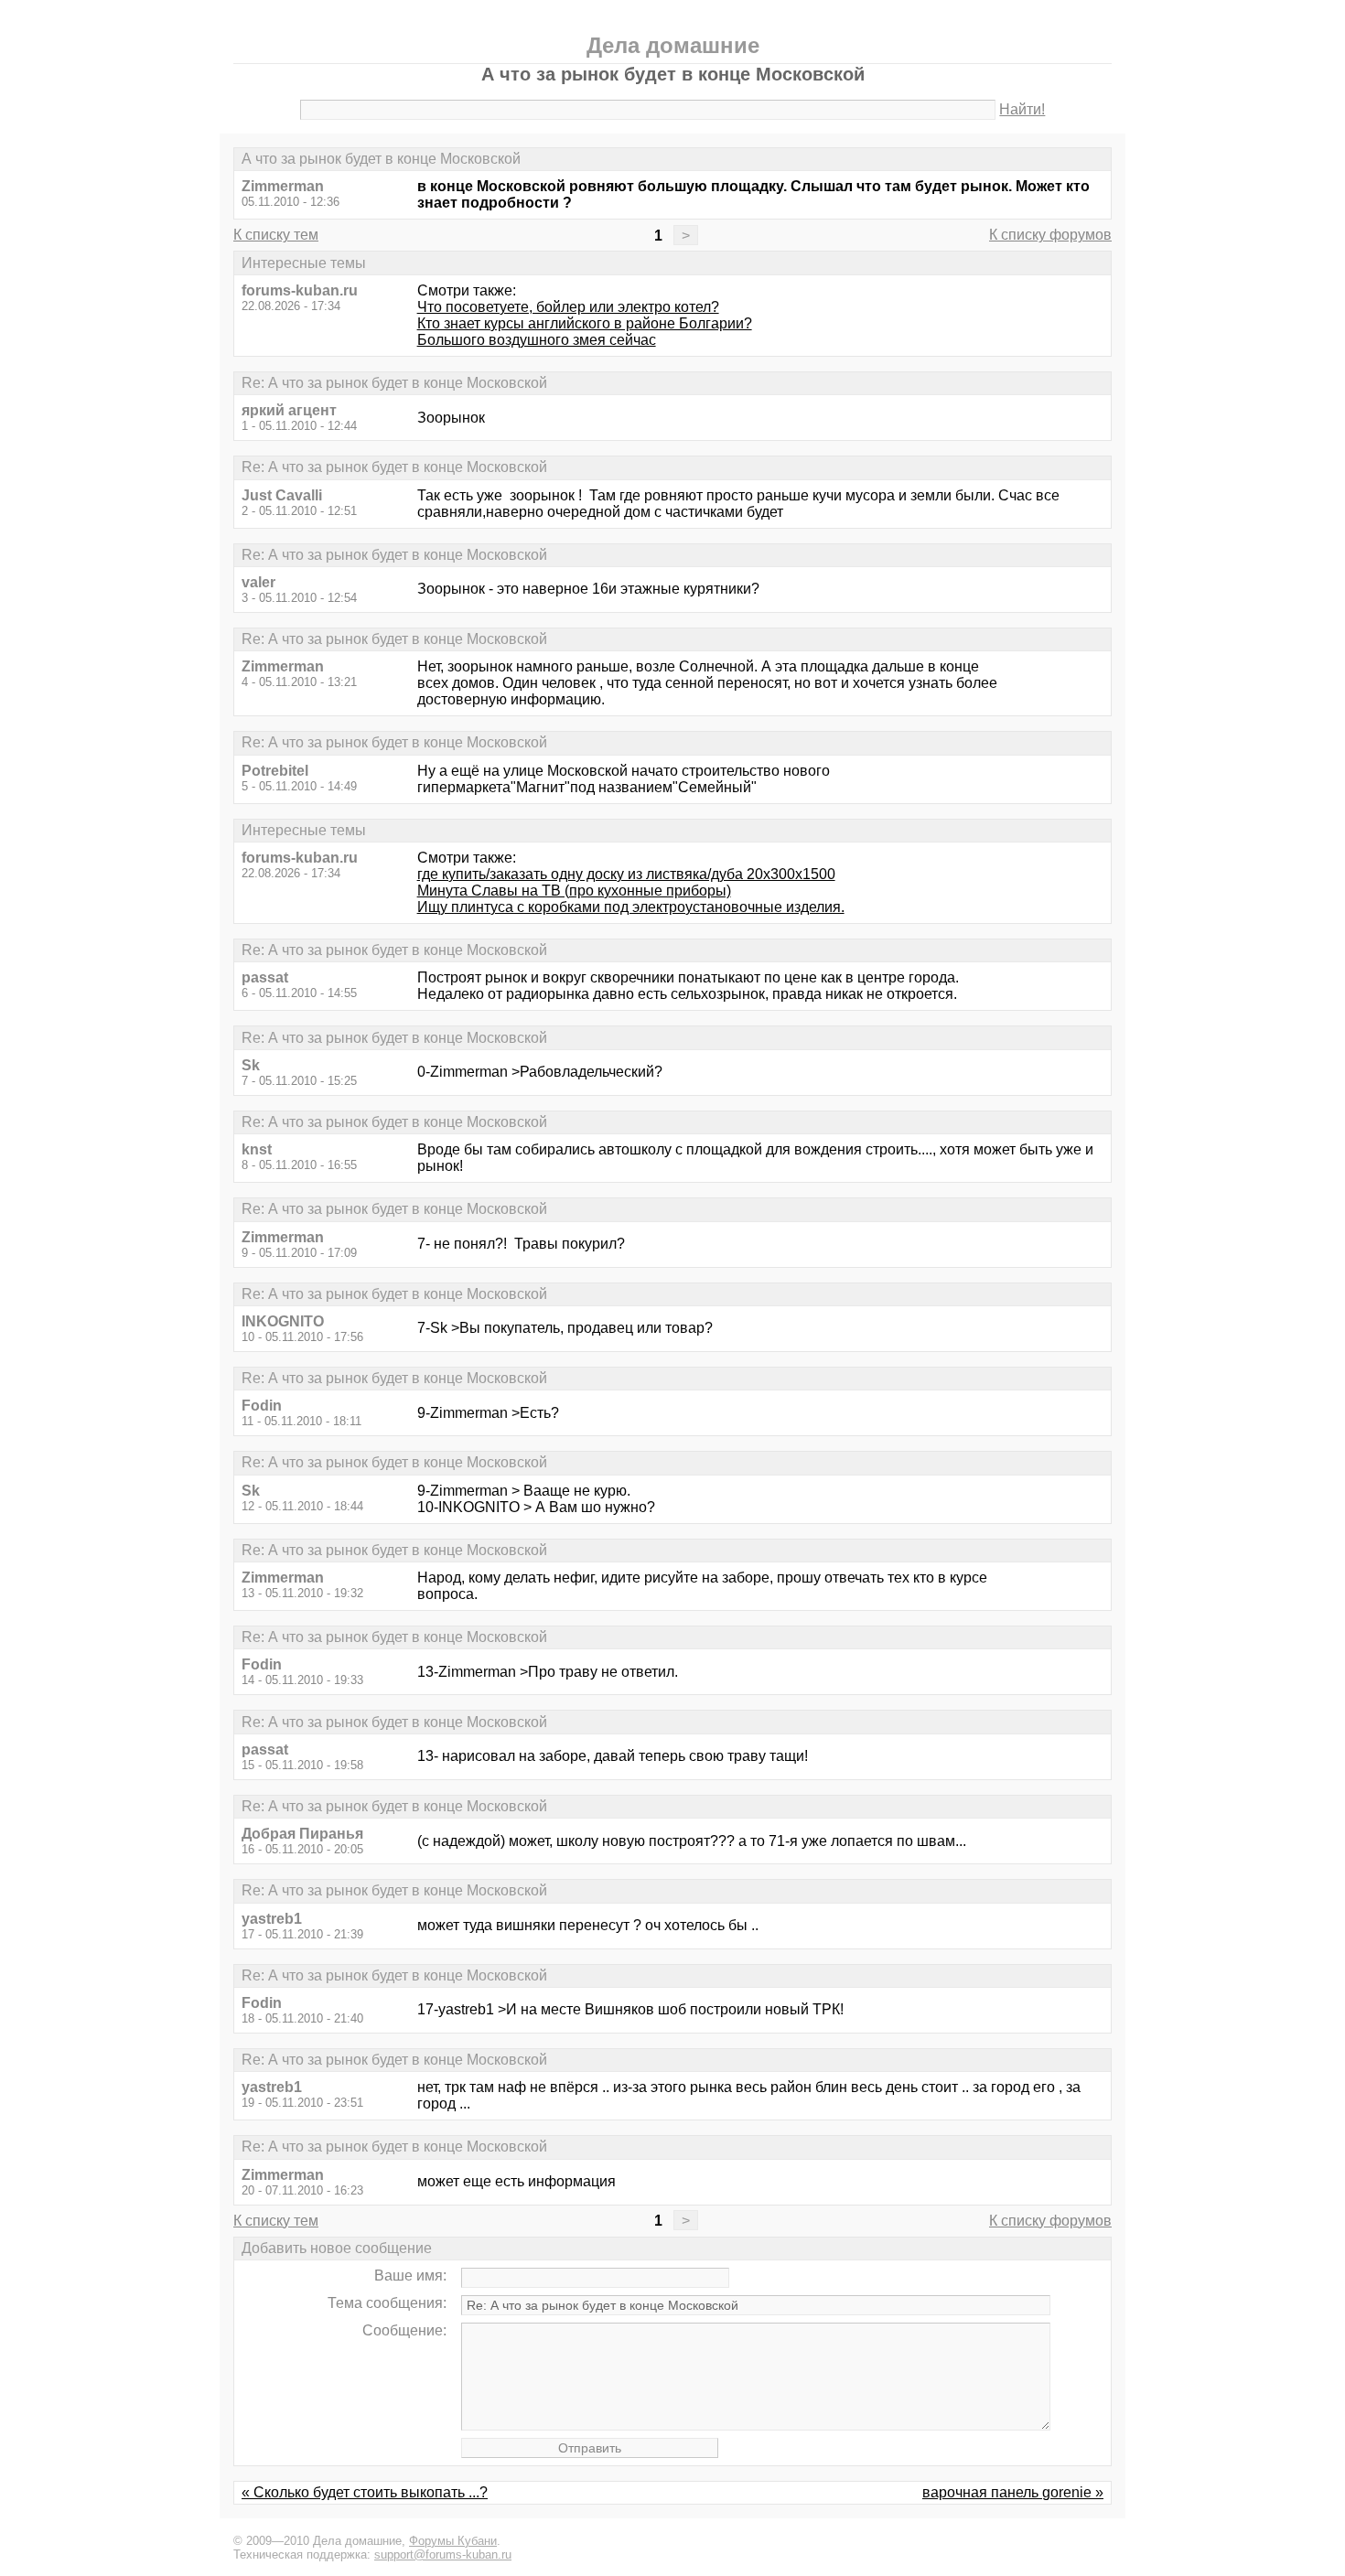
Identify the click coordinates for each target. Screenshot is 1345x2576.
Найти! (1022, 109)
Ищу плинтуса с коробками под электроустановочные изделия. (631, 907)
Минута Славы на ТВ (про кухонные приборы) (574, 891)
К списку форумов (1050, 235)
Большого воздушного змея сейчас (537, 340)
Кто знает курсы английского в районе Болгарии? (585, 323)
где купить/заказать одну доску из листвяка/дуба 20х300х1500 (626, 874)
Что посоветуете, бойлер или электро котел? (568, 307)
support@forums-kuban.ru (443, 2555)
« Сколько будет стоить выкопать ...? (365, 2492)
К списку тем (276, 235)
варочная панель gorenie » (1013, 2492)
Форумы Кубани (453, 2541)
